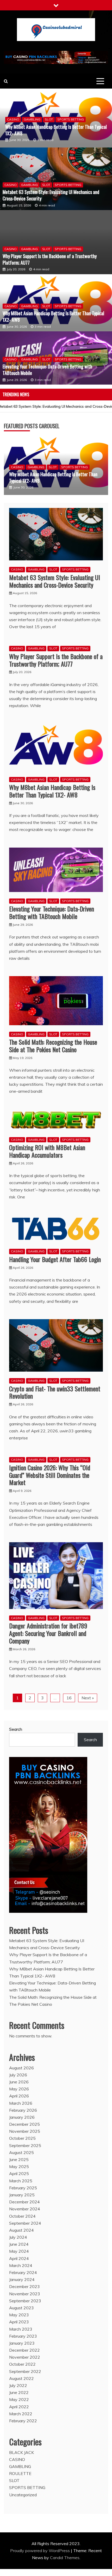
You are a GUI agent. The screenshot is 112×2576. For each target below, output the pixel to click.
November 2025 (25, 2123)
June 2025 (19, 2151)
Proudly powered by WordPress (41, 2542)
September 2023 (25, 2292)
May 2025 (19, 2158)
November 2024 (25, 2201)
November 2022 (25, 2349)
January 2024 (22, 2271)
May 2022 (19, 2391)
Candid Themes (65, 2549)
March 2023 (21, 2320)
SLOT (49, 115)
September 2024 (25, 2215)
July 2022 (18, 2377)
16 (69, 1689)
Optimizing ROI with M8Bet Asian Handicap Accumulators (47, 1143)
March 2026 (21, 2095)
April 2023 (19, 2313)
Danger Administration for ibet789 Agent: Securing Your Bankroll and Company (48, 1625)
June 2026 (19, 2074)
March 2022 (21, 2405)
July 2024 (18, 2229)
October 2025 (22, 2130)
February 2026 (23, 2102)
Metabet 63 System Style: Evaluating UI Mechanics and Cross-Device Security (51, 191)
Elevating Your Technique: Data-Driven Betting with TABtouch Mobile (50, 126)
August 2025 (21, 2144)
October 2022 (22, 2356)
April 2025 (19, 2165)
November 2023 (25, 2285)
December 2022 (24, 2342)
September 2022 (25, 2363)
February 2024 (23, 2264)
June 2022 (19, 2384)
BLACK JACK (21, 2444)
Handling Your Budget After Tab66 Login (55, 1251)
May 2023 (19, 2306)
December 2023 (24, 2278)
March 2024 (21, 2257)
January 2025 (22, 2186)
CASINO (13, 115)
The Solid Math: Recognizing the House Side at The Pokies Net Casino (53, 1037)
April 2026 (19, 2088)
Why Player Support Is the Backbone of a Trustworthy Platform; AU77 (50, 255)
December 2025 (24, 2116)
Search (16, 1721)
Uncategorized (23, 2486)
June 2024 (19, 2236)
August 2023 (21, 2299)
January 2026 (22, 2109)
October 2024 (22, 2208)
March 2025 (21, 2172)
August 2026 (21, 2059)
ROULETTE (20, 2465)
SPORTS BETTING (71, 115)
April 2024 (19, 2250)
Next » (88, 1689)
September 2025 (25, 2137)
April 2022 (19, 2398)
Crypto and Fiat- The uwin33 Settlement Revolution (55, 1384)
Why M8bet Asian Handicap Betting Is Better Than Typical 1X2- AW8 (53, 313)
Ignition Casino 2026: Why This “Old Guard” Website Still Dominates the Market (50, 1467)
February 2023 (23, 2328)
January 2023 (22, 2335)
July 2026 (18, 2067)
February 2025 (23, 2179)
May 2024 (19, 2243)
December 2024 (24, 2193)
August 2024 (21, 2222)
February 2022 (23, 2412)
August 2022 (21, 2370)
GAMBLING (32, 115)
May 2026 (19, 2081)
